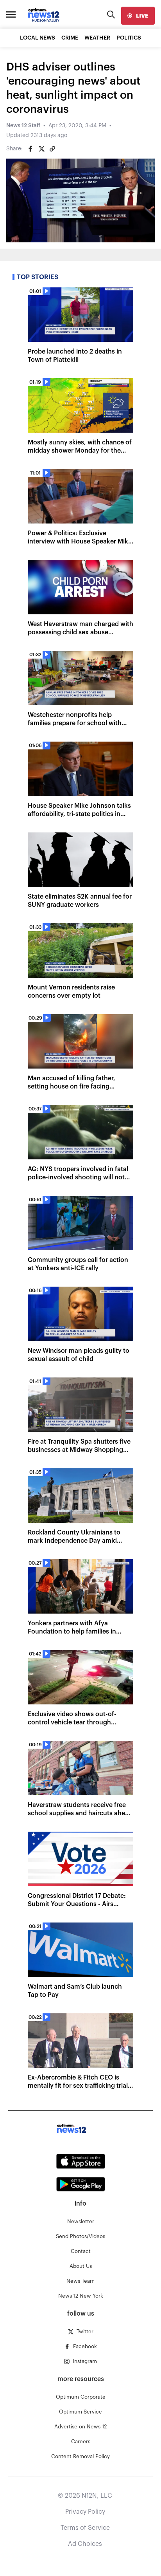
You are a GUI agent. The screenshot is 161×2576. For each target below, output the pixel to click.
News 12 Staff (23, 126)
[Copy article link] (52, 149)
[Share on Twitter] (41, 149)
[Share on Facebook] (30, 149)
